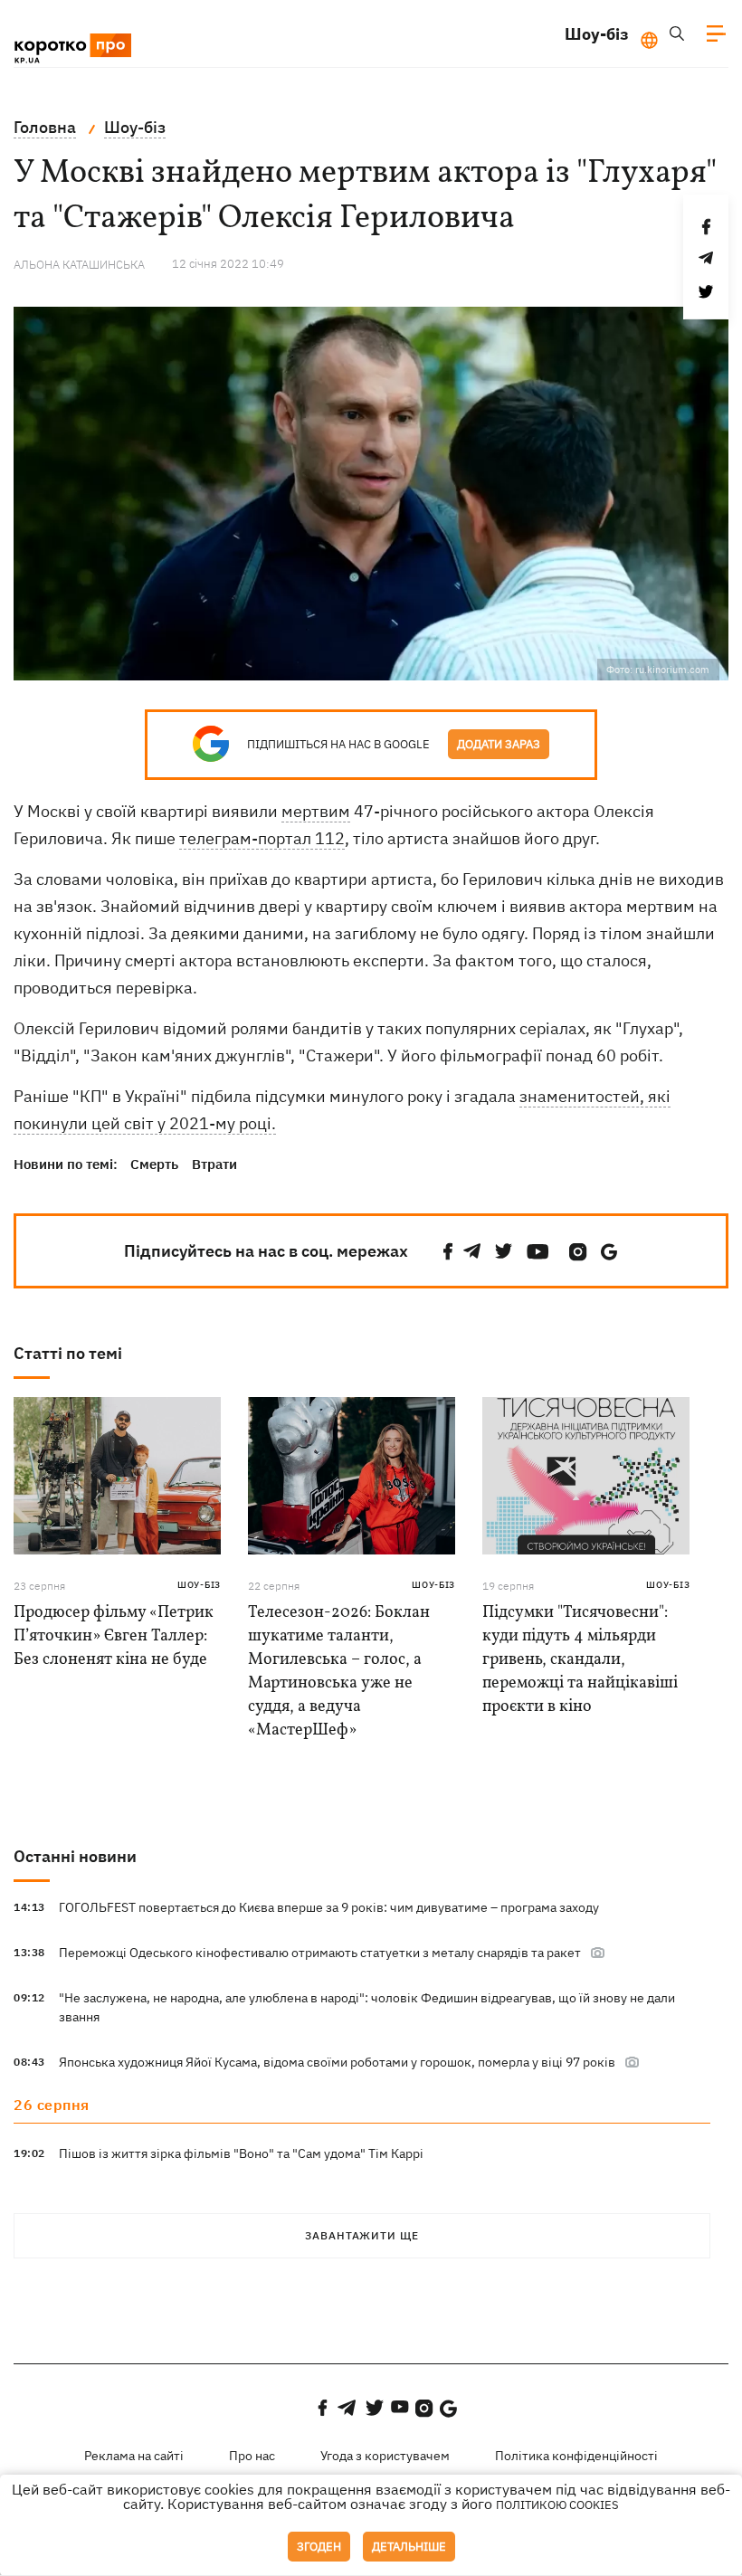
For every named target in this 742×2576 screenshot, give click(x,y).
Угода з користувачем (385, 2456)
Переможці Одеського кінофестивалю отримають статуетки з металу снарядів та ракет (320, 1953)
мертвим (316, 811)
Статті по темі (68, 1353)
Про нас (252, 2456)
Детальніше (409, 2547)
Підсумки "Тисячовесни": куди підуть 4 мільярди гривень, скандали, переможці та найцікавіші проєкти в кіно (580, 1660)
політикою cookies (557, 2505)
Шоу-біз (597, 34)
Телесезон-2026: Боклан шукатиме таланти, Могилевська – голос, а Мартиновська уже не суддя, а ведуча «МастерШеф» (339, 1672)
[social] (448, 1252)
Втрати (214, 1164)
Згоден (319, 2547)
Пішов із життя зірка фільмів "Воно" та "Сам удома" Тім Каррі (241, 2153)
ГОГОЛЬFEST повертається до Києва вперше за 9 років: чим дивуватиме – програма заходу (329, 1907)
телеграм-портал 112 (262, 838)
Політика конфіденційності (576, 2456)
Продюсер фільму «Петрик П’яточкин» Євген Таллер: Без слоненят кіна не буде (114, 1636)
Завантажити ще (362, 2235)
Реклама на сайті (134, 2456)
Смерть (154, 1164)
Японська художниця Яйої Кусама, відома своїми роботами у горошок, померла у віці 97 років (337, 2062)
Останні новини (75, 1856)
